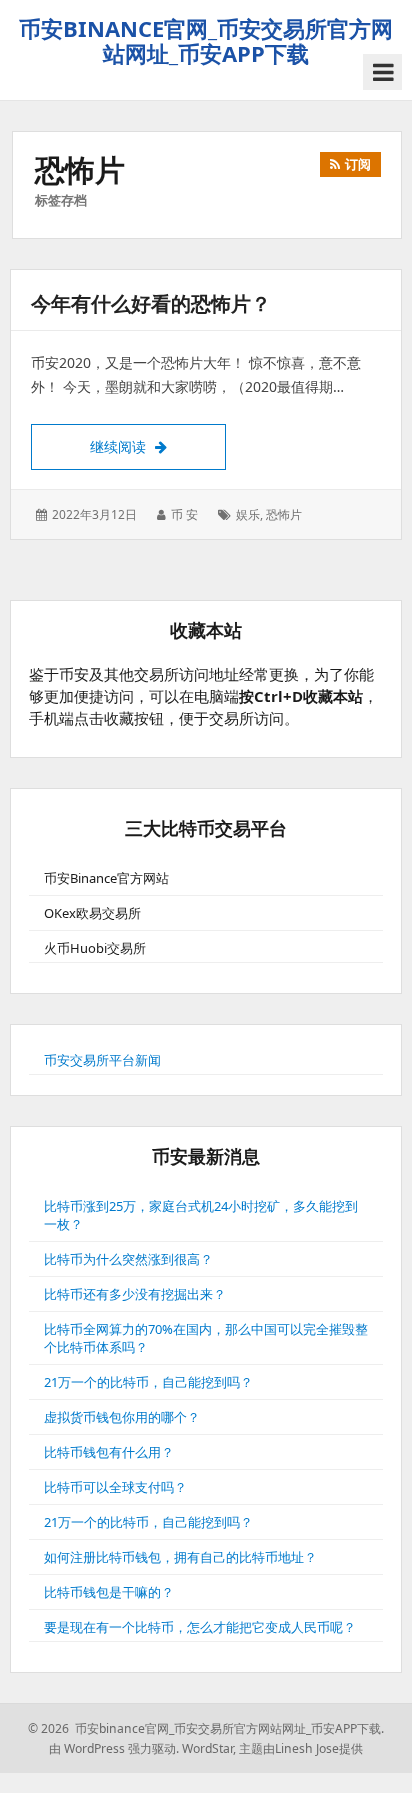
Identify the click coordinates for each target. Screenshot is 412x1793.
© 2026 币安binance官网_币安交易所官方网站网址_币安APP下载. (206, 1728)
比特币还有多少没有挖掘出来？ (135, 1294)
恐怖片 (284, 514)
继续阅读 (158, 446)
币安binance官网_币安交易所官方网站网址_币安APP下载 (206, 40)
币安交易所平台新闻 (102, 1060)
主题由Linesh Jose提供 (301, 1748)
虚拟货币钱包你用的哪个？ (122, 1417)
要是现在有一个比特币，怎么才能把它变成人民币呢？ (200, 1627)
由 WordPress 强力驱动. (114, 1748)
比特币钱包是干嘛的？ (109, 1592)
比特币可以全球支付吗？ (115, 1487)
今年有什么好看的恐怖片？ (151, 303)
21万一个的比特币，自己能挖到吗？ (148, 1382)
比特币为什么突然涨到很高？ (128, 1259)
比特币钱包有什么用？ (109, 1452)
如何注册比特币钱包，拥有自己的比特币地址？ (180, 1557)
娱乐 (248, 514)
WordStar (207, 1748)
